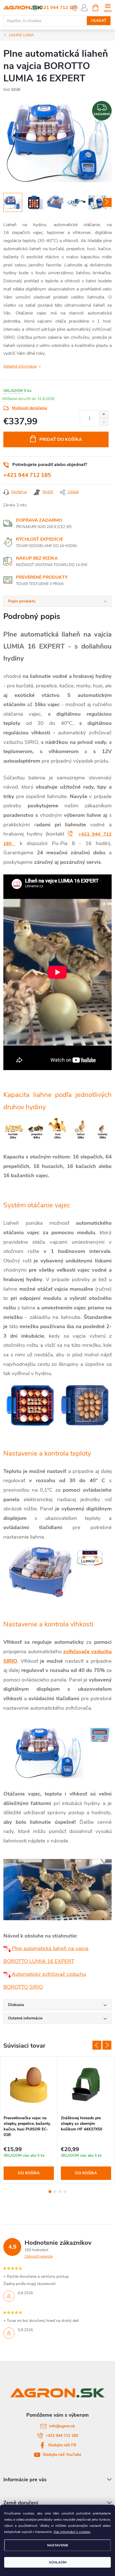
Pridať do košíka (61, 439)
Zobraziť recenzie (39, 2256)
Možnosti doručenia (30, 408)
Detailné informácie (20, 366)
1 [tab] (50, 2192)
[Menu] (108, 7)
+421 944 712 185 (58, 8)
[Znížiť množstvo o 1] (104, 422)
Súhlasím (58, 2562)
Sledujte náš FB (62, 2445)
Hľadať (99, 21)
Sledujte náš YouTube (62, 2455)
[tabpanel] (29, 2120)
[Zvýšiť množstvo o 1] (104, 414)
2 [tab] (55, 2192)
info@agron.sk (62, 2426)
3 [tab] (60, 2192)
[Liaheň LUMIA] (8, 1948)
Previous (97, 2045)
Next (107, 2045)
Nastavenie (58, 2545)
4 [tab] (65, 2192)
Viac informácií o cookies (72, 2532)
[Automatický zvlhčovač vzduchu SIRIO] (8, 1974)
